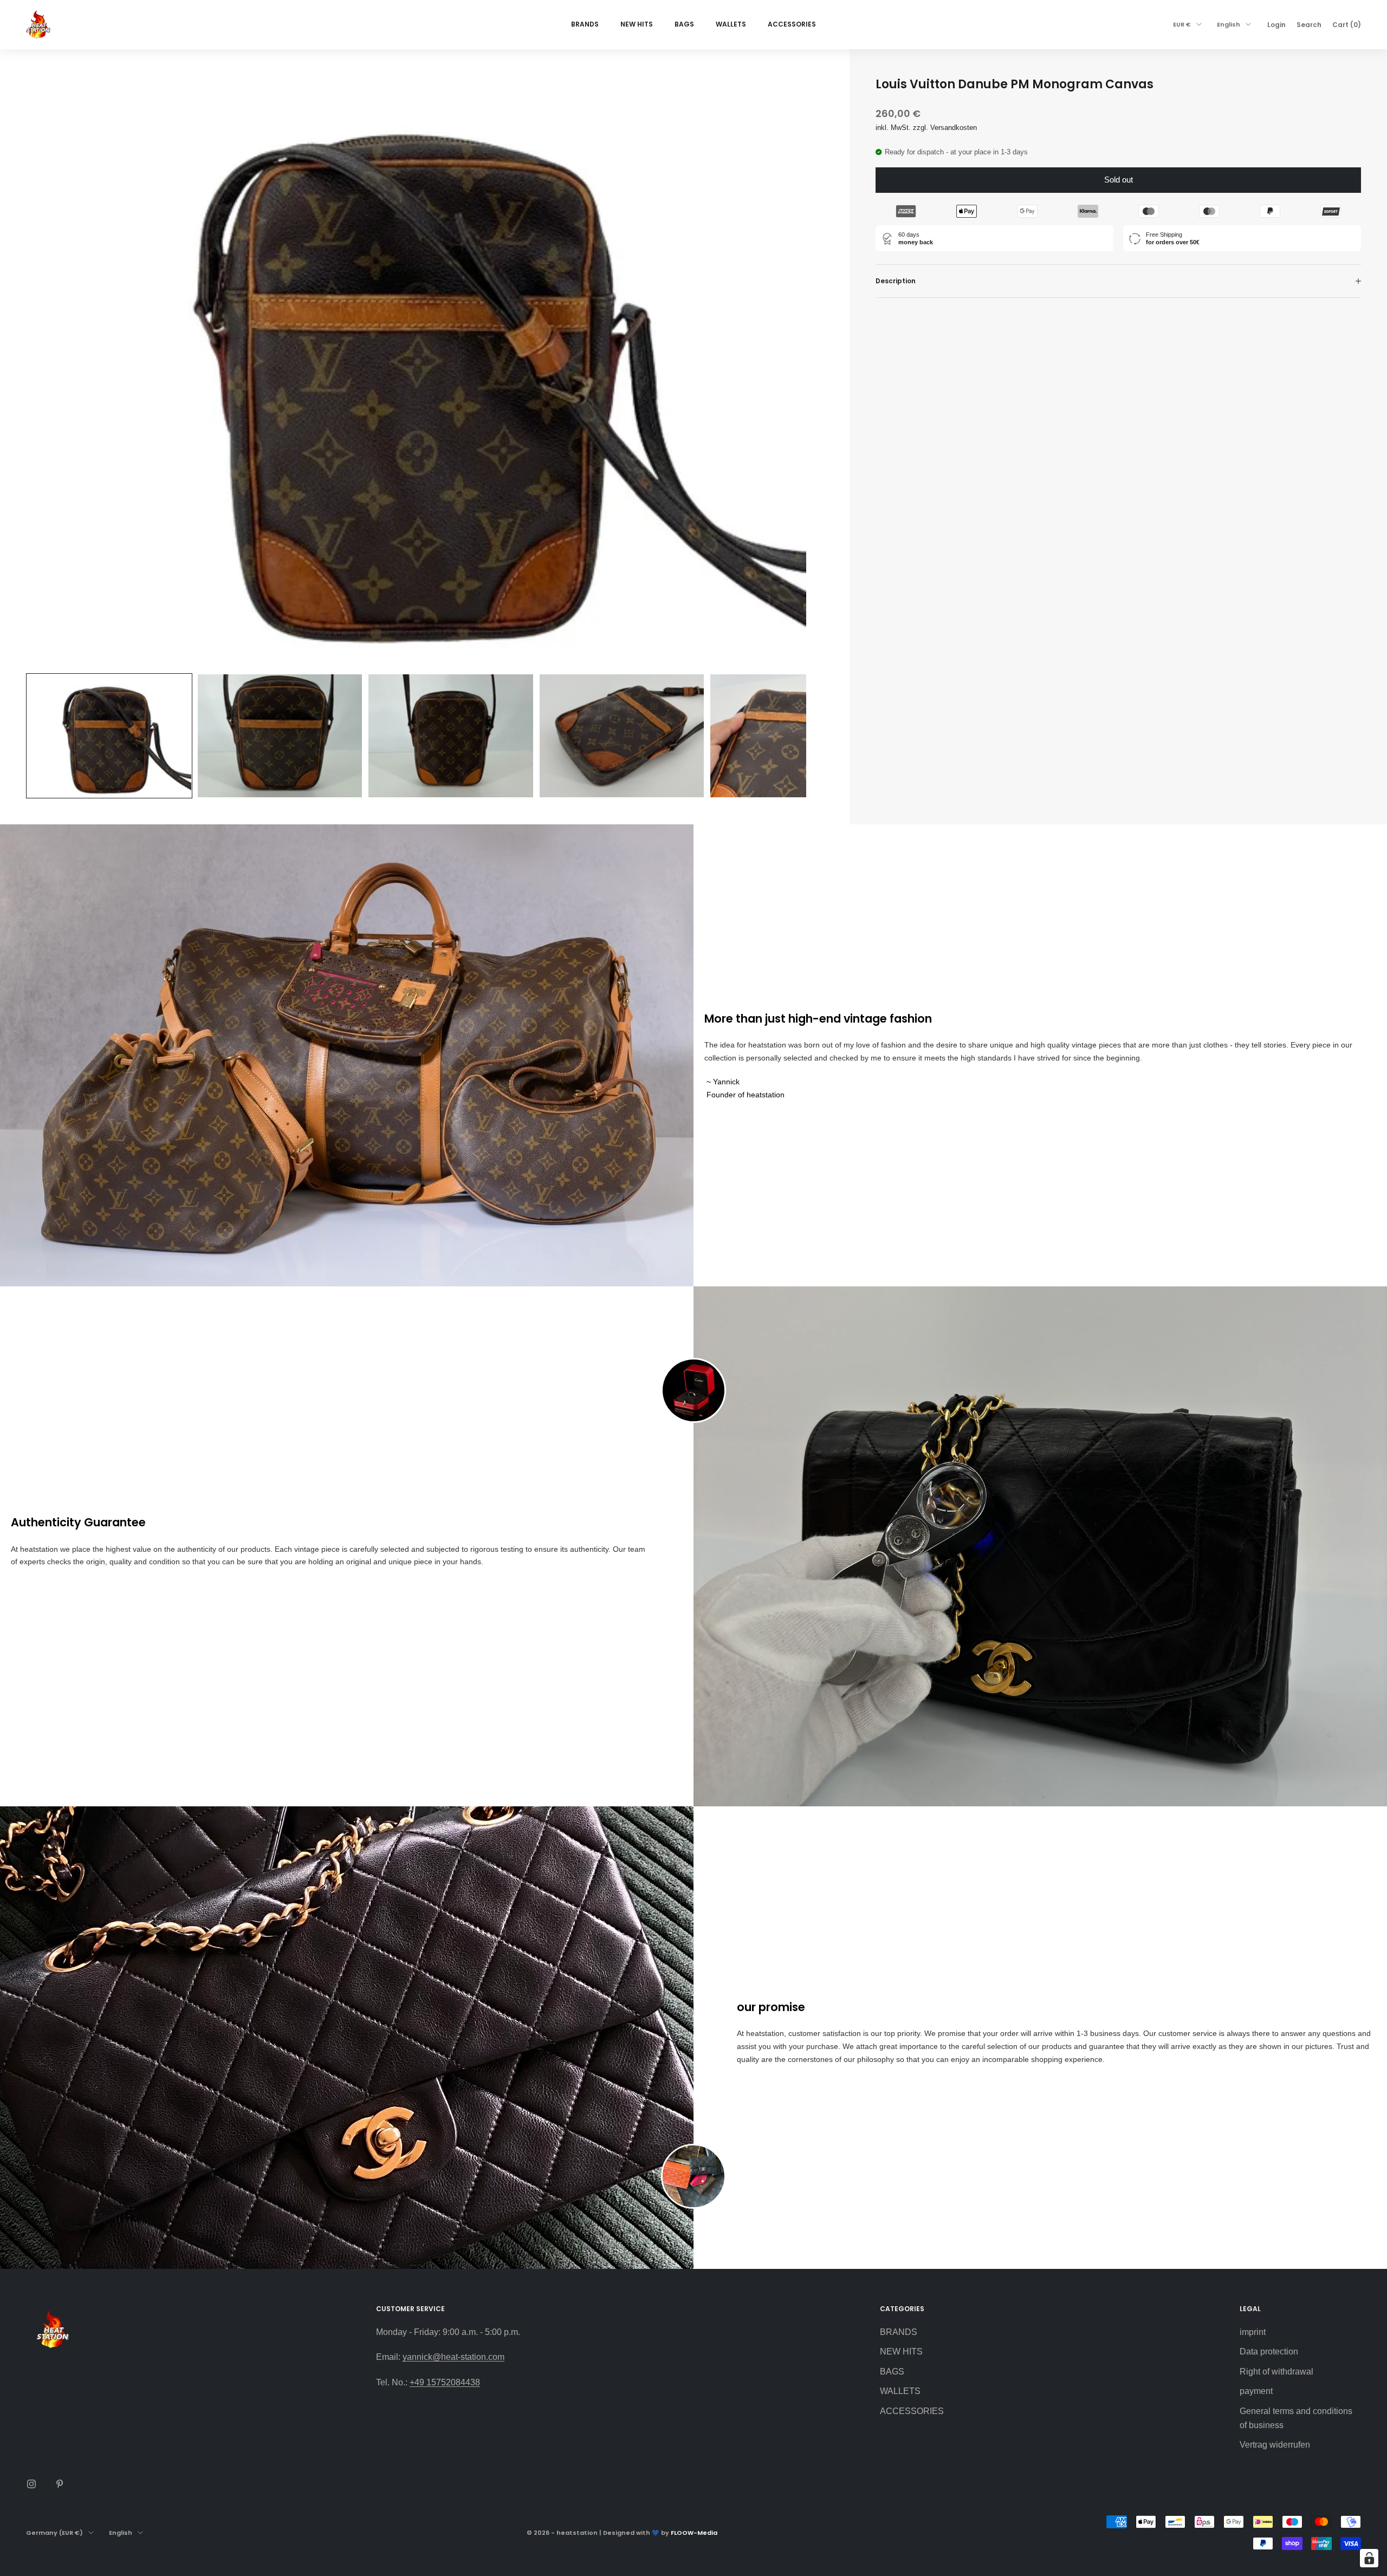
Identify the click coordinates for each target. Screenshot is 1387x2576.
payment (1256, 2391)
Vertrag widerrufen (1275, 2445)
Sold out (1119, 180)
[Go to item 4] (622, 736)
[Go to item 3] (451, 736)
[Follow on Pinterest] (60, 2484)
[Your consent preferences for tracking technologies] (1369, 2558)
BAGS (684, 24)
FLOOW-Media (694, 2533)
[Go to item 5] (792, 736)
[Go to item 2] (280, 736)
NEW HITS (637, 24)
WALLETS (731, 24)
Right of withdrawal (1276, 2372)
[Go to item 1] (109, 736)
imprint (1253, 2332)
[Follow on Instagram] (31, 2484)
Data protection (1269, 2351)
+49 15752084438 (445, 2382)
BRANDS (585, 24)
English (1229, 24)
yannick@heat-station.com (453, 2357)
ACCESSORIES (792, 24)
